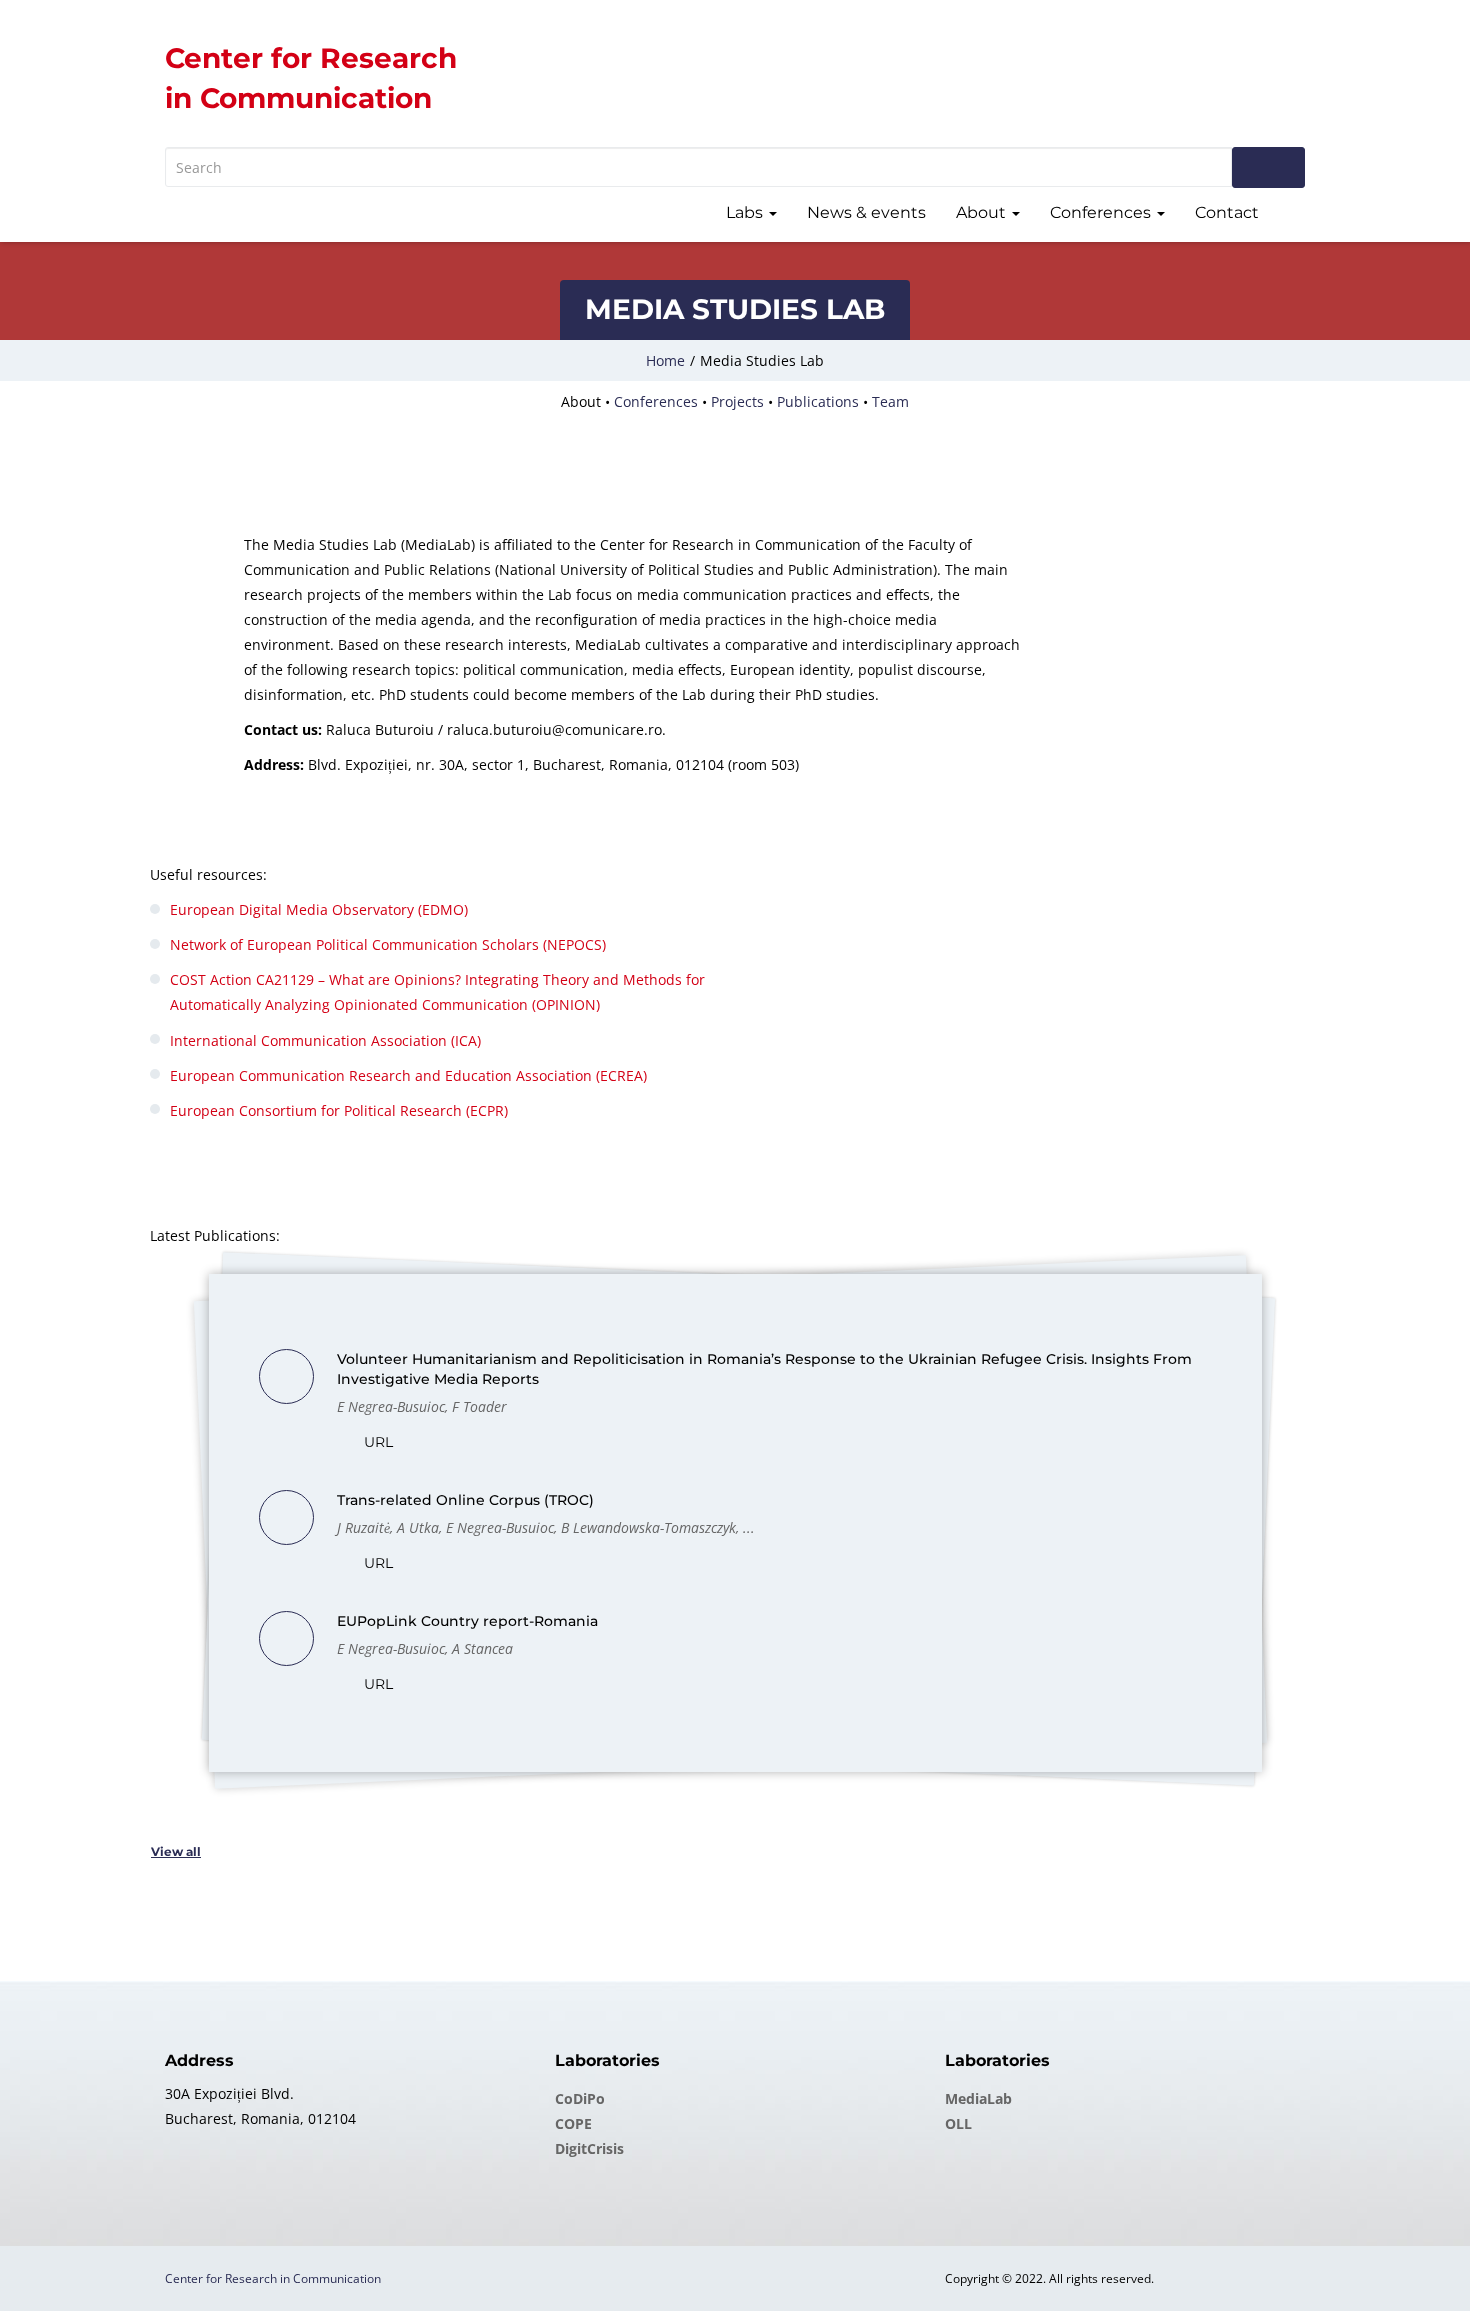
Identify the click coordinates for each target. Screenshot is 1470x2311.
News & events (866, 212)
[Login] (1297, 215)
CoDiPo (580, 2098)
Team (890, 401)
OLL (958, 2123)
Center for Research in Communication (273, 2278)
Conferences (1102, 212)
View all (176, 1851)
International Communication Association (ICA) (325, 1040)
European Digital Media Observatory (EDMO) (319, 909)
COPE (573, 2123)
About (983, 212)
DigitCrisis (589, 2148)
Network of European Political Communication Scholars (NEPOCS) (388, 944)
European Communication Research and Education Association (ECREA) (408, 1075)
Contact (1227, 212)
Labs (746, 212)
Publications (818, 401)
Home (665, 360)
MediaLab (978, 2098)
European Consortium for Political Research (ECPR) (339, 1110)
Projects (737, 401)
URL (376, 1442)
